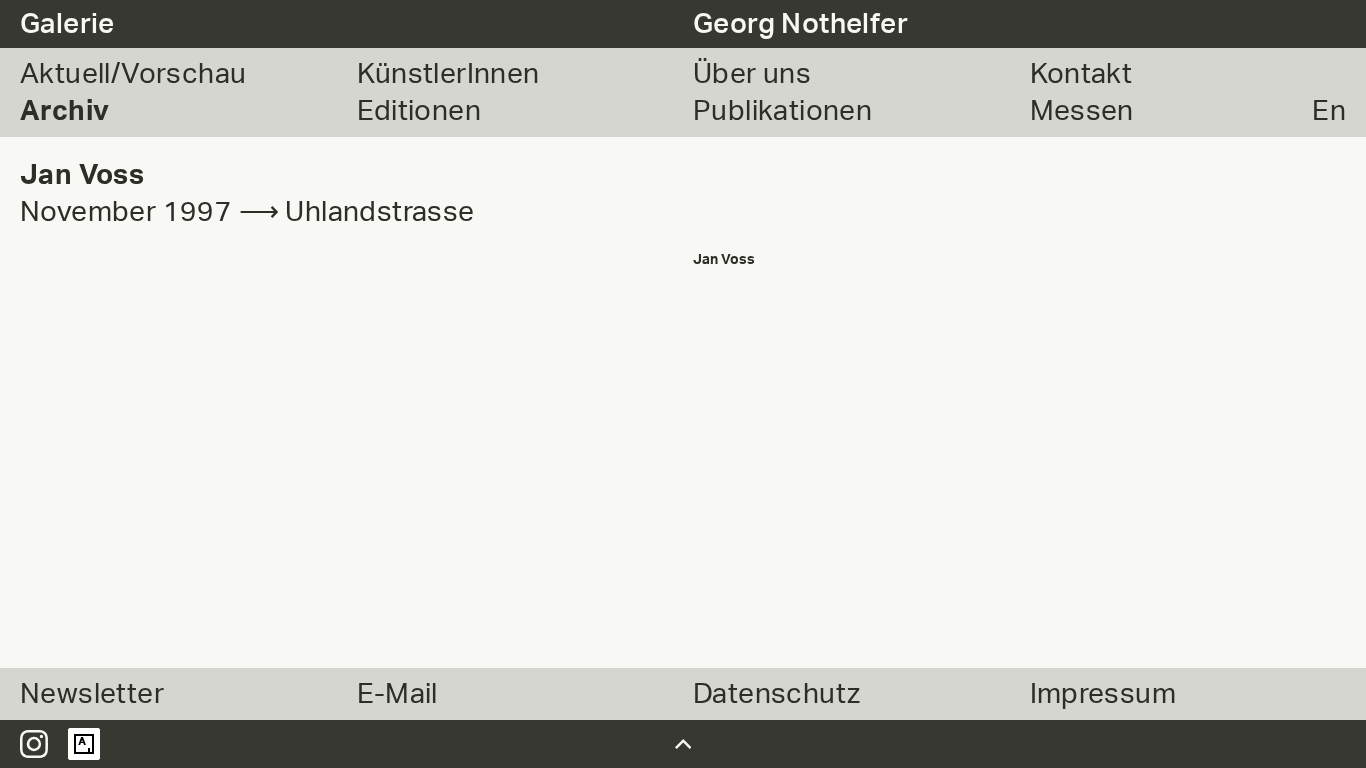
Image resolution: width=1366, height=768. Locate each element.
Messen (1082, 111)
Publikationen (782, 111)
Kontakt (1081, 74)
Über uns (752, 74)
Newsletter (92, 694)
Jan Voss (724, 259)
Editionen (419, 111)
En (1329, 111)
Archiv (64, 111)
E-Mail (397, 694)
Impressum (1103, 694)
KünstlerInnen (448, 74)
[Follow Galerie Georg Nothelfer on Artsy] (84, 744)
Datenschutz (776, 694)
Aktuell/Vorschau (133, 74)
